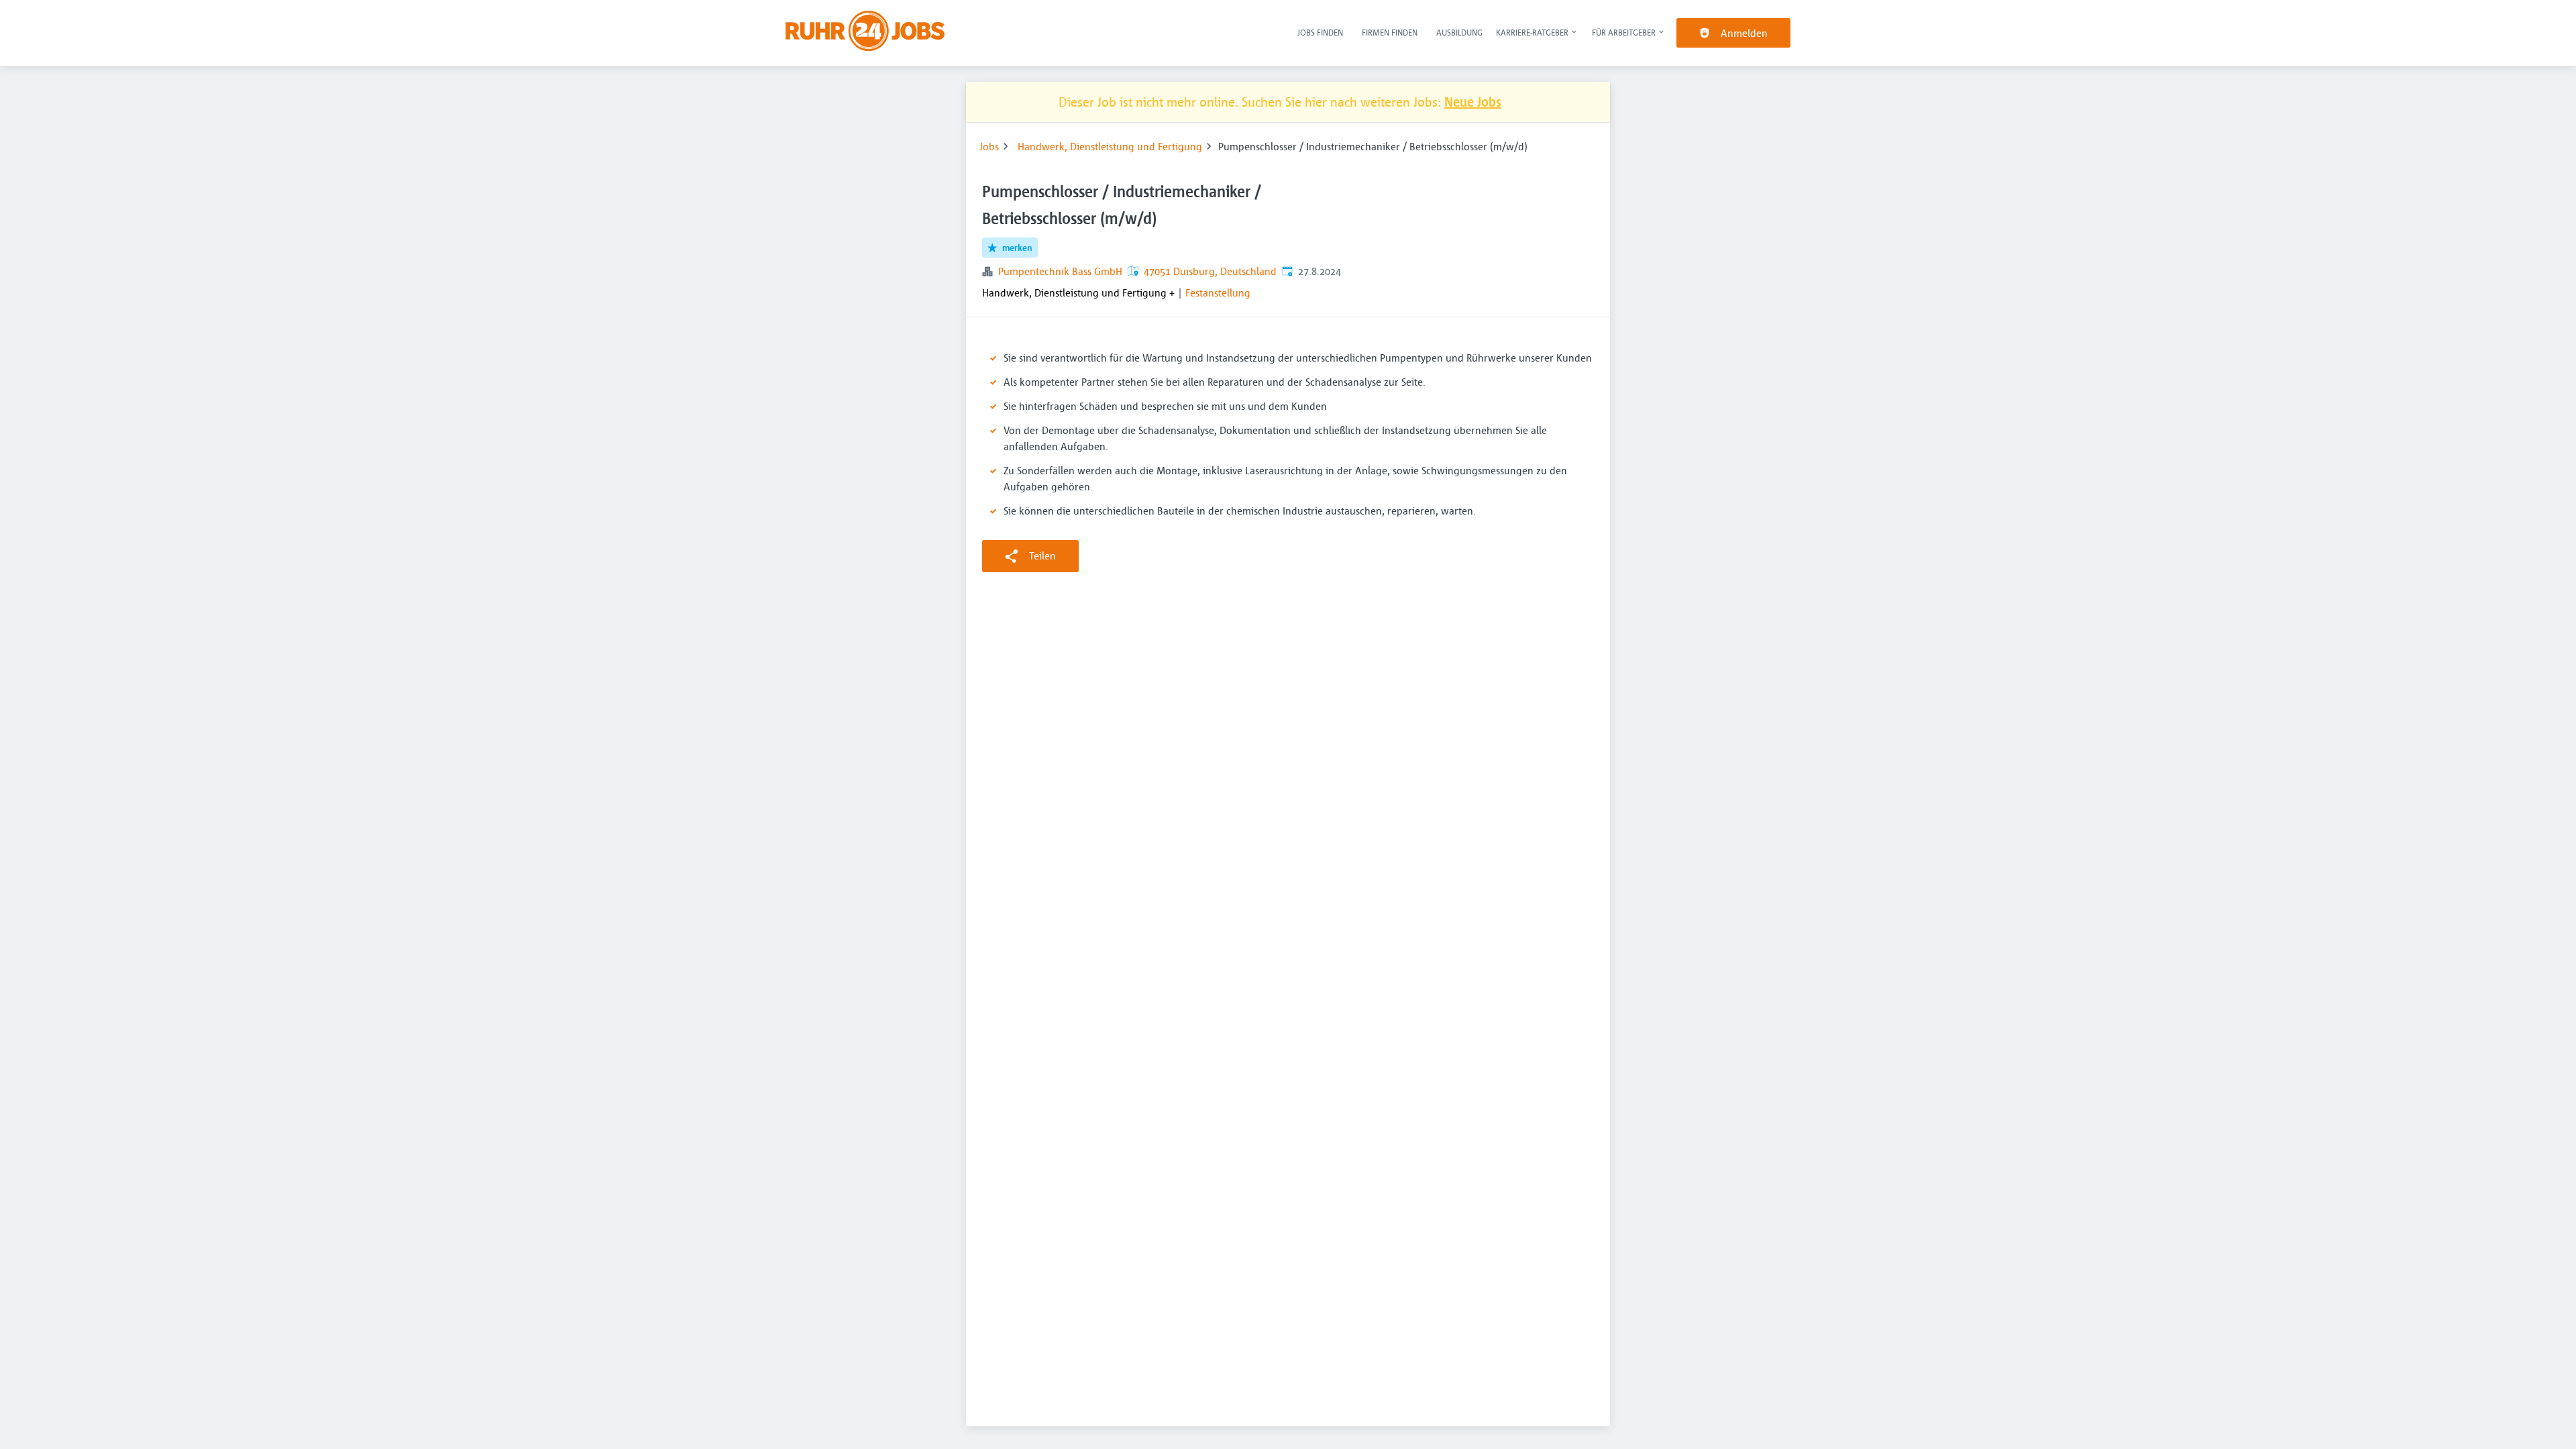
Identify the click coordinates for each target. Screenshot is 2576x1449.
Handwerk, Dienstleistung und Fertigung (1110, 146)
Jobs (989, 146)
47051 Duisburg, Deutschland (1210, 271)
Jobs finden (1320, 32)
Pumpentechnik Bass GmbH (1060, 271)
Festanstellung (1218, 292)
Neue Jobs (1473, 102)
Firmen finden (1390, 32)
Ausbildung (1459, 32)
